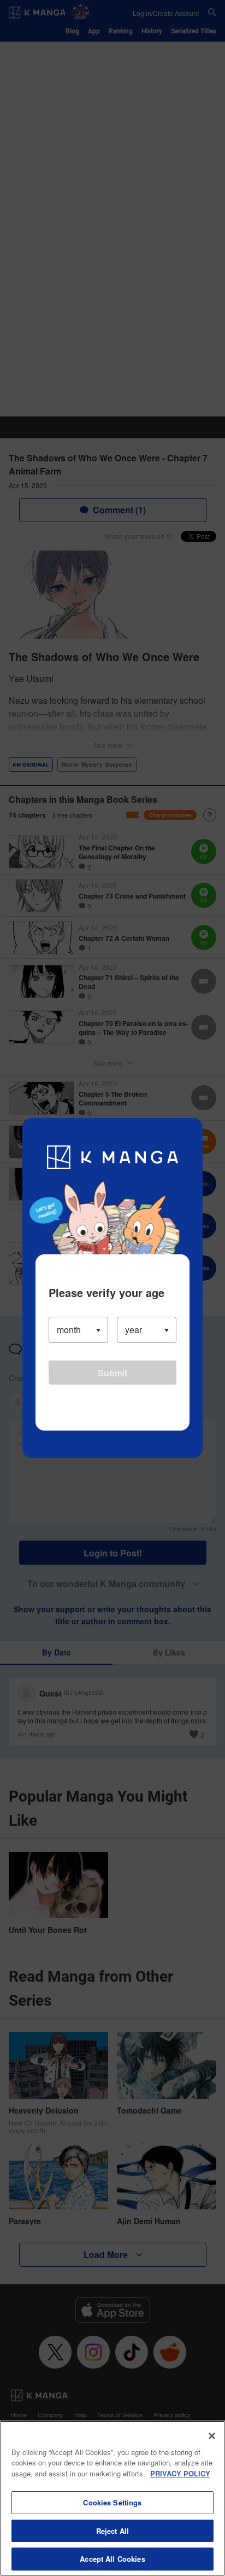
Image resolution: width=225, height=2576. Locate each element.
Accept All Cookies (112, 2559)
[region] (112, 2498)
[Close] (212, 2436)
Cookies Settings (112, 2502)
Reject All (112, 2531)
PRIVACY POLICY (180, 2473)
